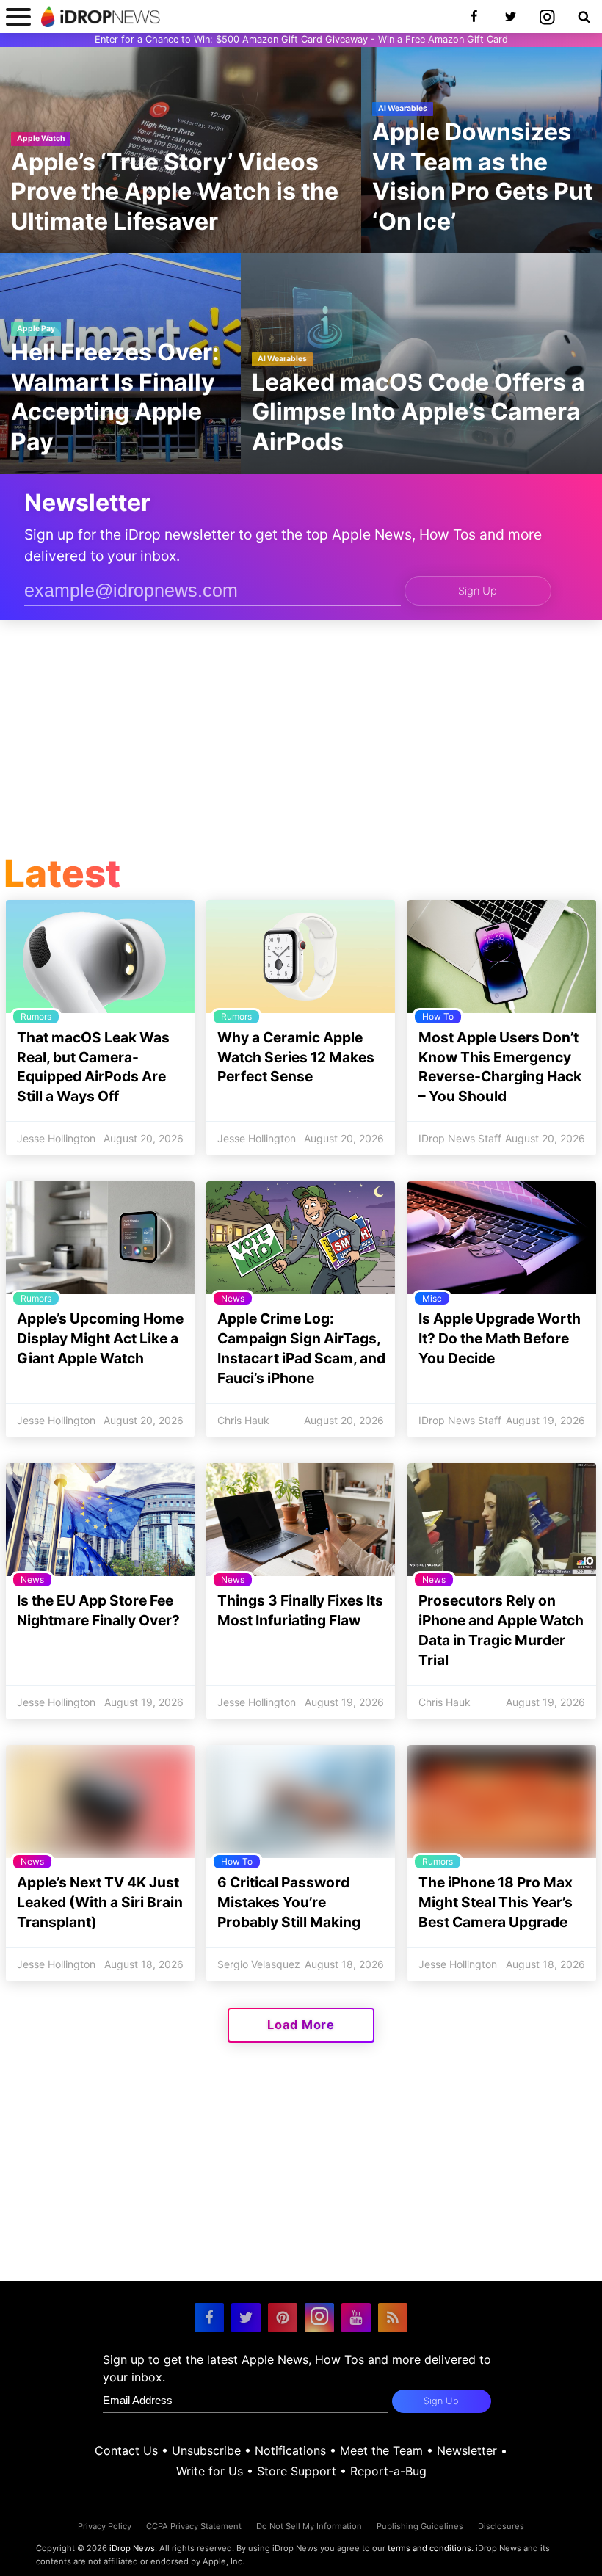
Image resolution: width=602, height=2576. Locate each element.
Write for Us (210, 2471)
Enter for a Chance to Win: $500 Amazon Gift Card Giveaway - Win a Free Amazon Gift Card (301, 39)
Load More (301, 2025)
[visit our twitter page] (246, 2318)
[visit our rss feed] (393, 2318)
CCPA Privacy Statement (194, 2526)
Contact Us (126, 2450)
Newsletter (467, 2450)
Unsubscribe (206, 2450)
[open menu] (18, 17)
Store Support (297, 2471)
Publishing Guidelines (420, 2526)
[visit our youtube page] (356, 2318)
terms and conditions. (431, 2548)
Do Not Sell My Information (309, 2526)
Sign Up (478, 591)
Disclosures (501, 2526)
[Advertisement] (301, 741)
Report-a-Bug (388, 2471)
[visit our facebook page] (209, 2318)
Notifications (290, 2450)
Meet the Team (381, 2450)
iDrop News (132, 2548)
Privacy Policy (105, 2526)
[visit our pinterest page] (283, 2318)
